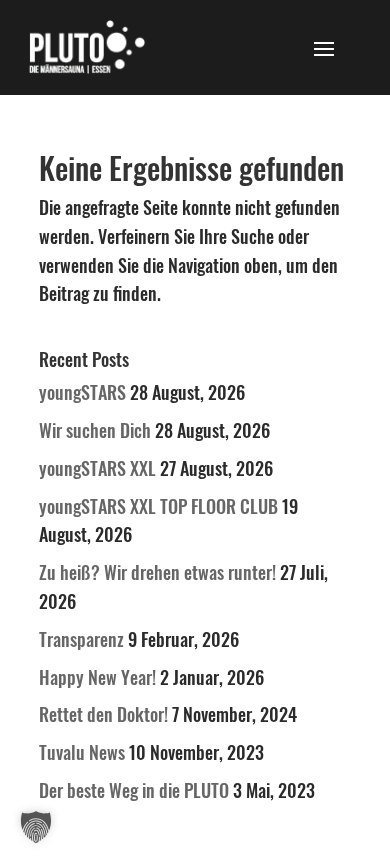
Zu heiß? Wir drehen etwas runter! (157, 572)
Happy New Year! (97, 677)
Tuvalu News (82, 752)
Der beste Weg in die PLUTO (134, 790)
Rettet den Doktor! (103, 714)
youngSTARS (82, 392)
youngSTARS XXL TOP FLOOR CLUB (158, 506)
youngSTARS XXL (97, 468)
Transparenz (81, 639)
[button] (36, 827)
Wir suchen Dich (95, 430)
